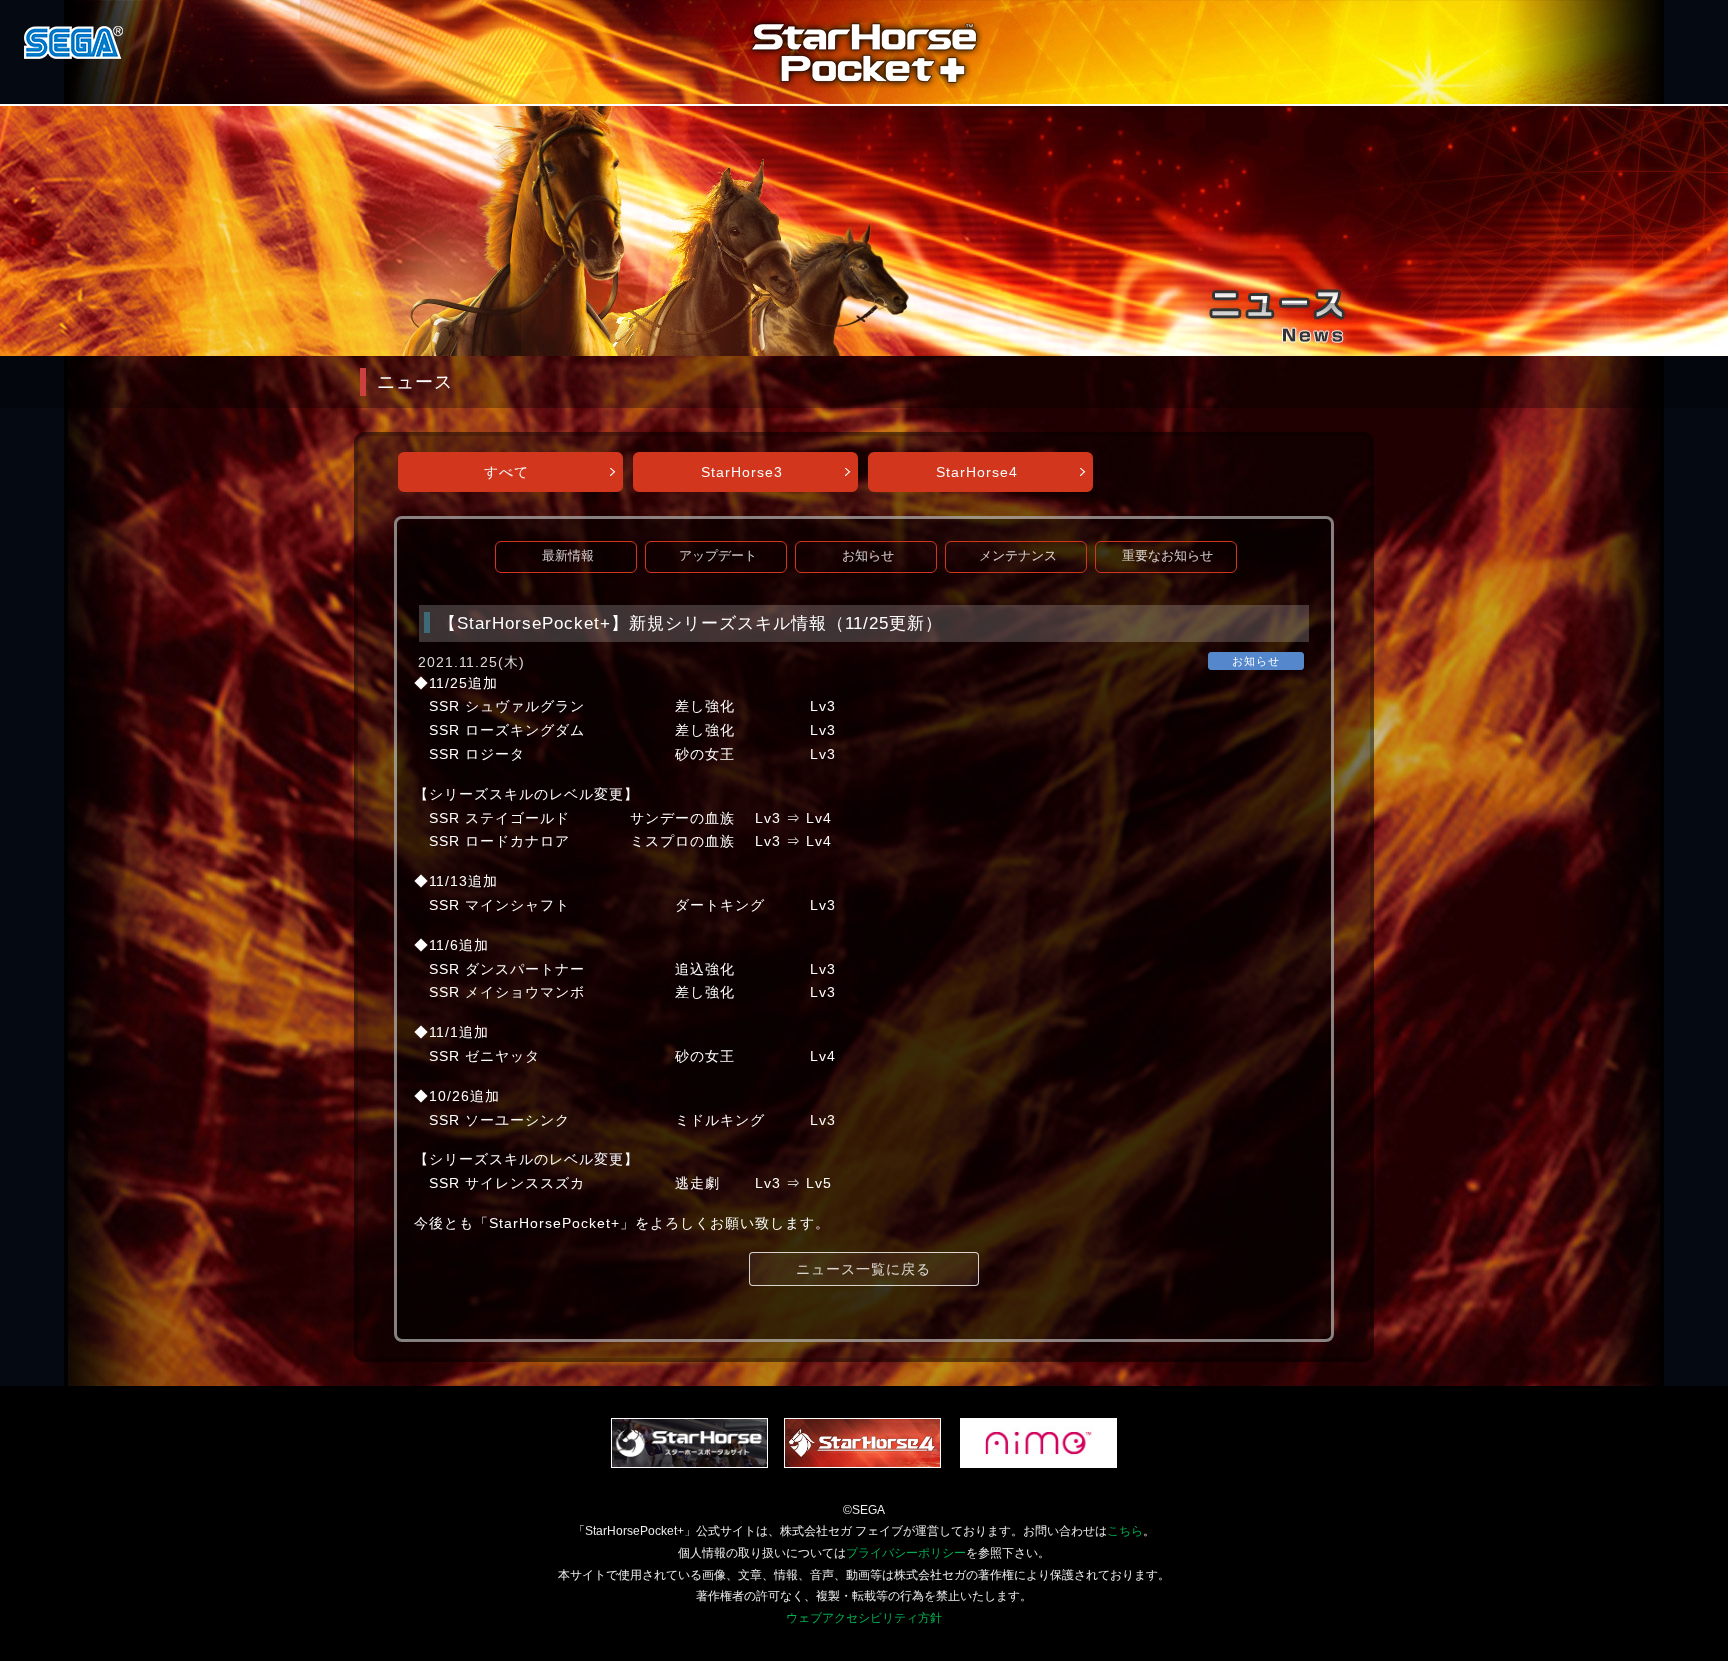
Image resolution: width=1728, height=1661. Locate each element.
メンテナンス (1018, 556)
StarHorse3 (742, 472)
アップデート (718, 556)
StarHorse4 (977, 472)
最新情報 (568, 556)
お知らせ (868, 556)
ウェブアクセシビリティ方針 (864, 1618)
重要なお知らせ (1167, 556)
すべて (506, 472)
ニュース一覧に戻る (863, 1269)
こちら (1125, 1531)
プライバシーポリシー (906, 1553)
